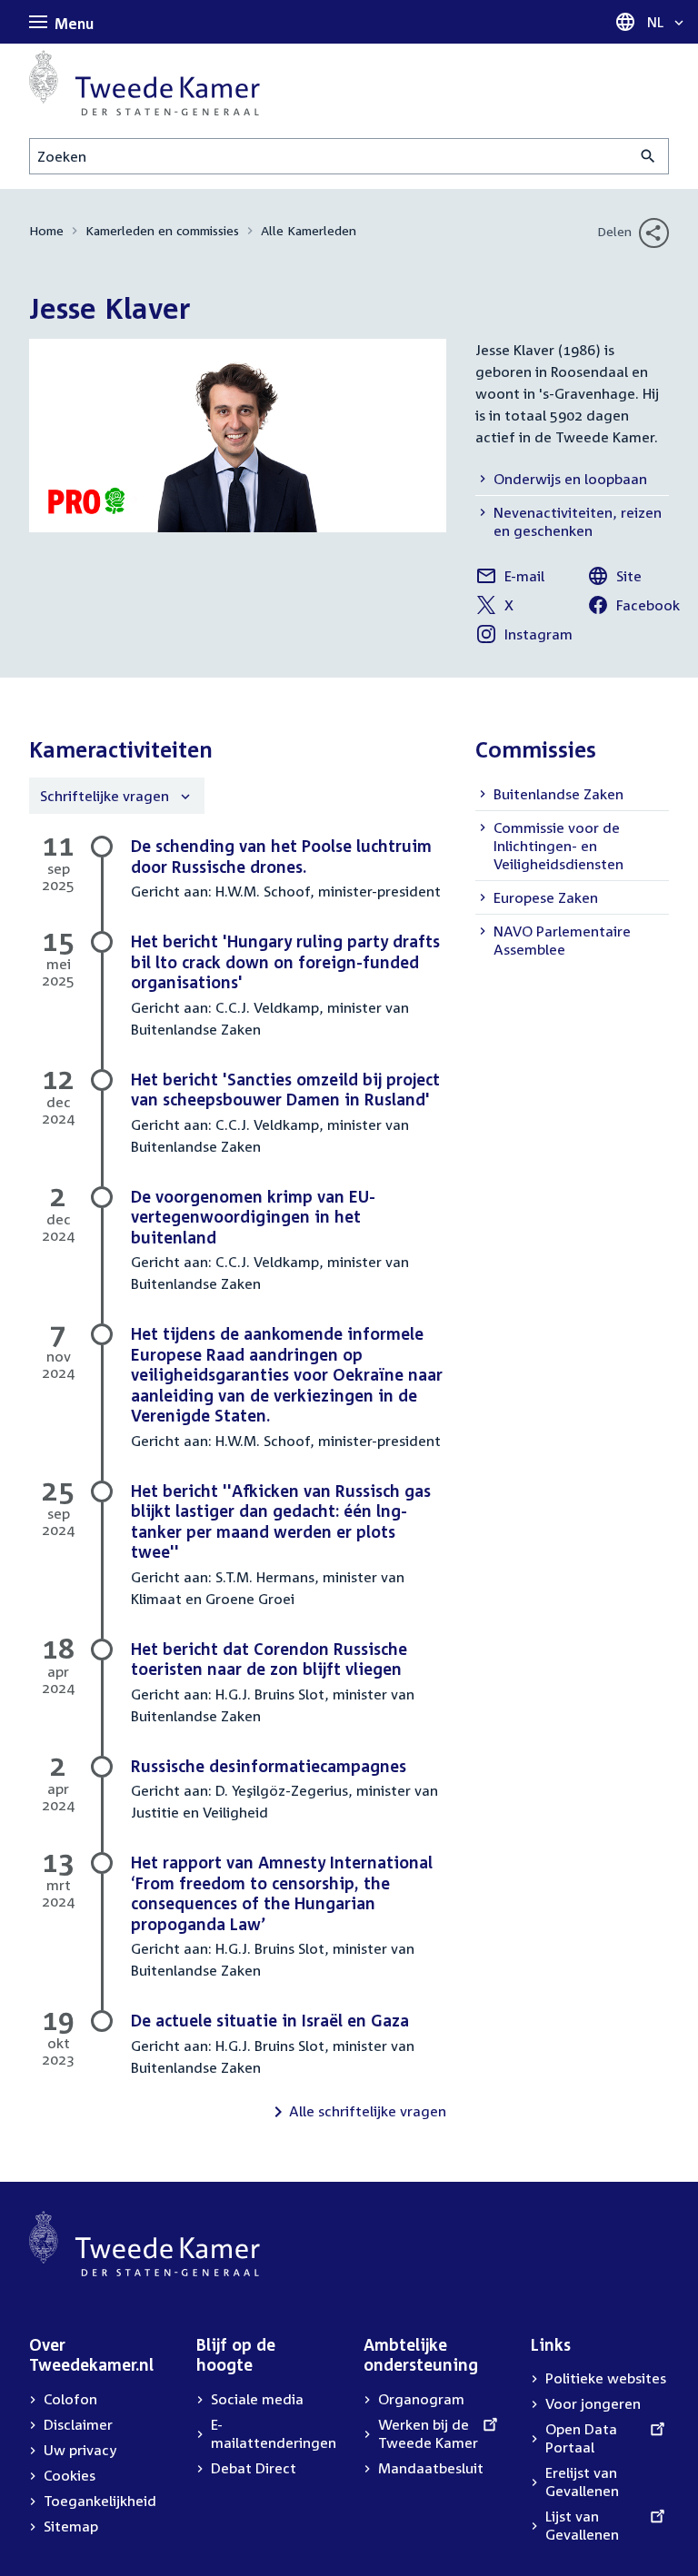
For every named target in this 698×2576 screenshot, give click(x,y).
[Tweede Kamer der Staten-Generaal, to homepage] (145, 83)
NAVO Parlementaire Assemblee (562, 940)
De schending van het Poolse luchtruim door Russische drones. (281, 856)
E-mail (510, 579)
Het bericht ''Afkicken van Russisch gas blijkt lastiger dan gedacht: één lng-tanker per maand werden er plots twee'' (281, 1521)
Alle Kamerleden (309, 230)
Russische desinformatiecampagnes (269, 1766)
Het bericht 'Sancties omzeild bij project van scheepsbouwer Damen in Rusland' (285, 1090)
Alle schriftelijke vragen (368, 2111)
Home (46, 230)
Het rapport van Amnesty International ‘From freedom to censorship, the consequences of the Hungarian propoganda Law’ (282, 1893)
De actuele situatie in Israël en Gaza (270, 2020)
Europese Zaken (546, 897)
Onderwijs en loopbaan (570, 479)
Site (614, 579)
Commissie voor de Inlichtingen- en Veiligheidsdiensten (558, 846)
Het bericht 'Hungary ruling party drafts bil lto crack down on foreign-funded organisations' (285, 961)
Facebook (633, 608)
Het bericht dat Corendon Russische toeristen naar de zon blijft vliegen (269, 1659)
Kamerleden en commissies (162, 230)
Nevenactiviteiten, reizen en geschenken (578, 521)
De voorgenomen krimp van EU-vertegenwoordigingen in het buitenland (253, 1217)
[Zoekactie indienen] (648, 156)
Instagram (524, 637)
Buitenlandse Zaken (558, 794)
